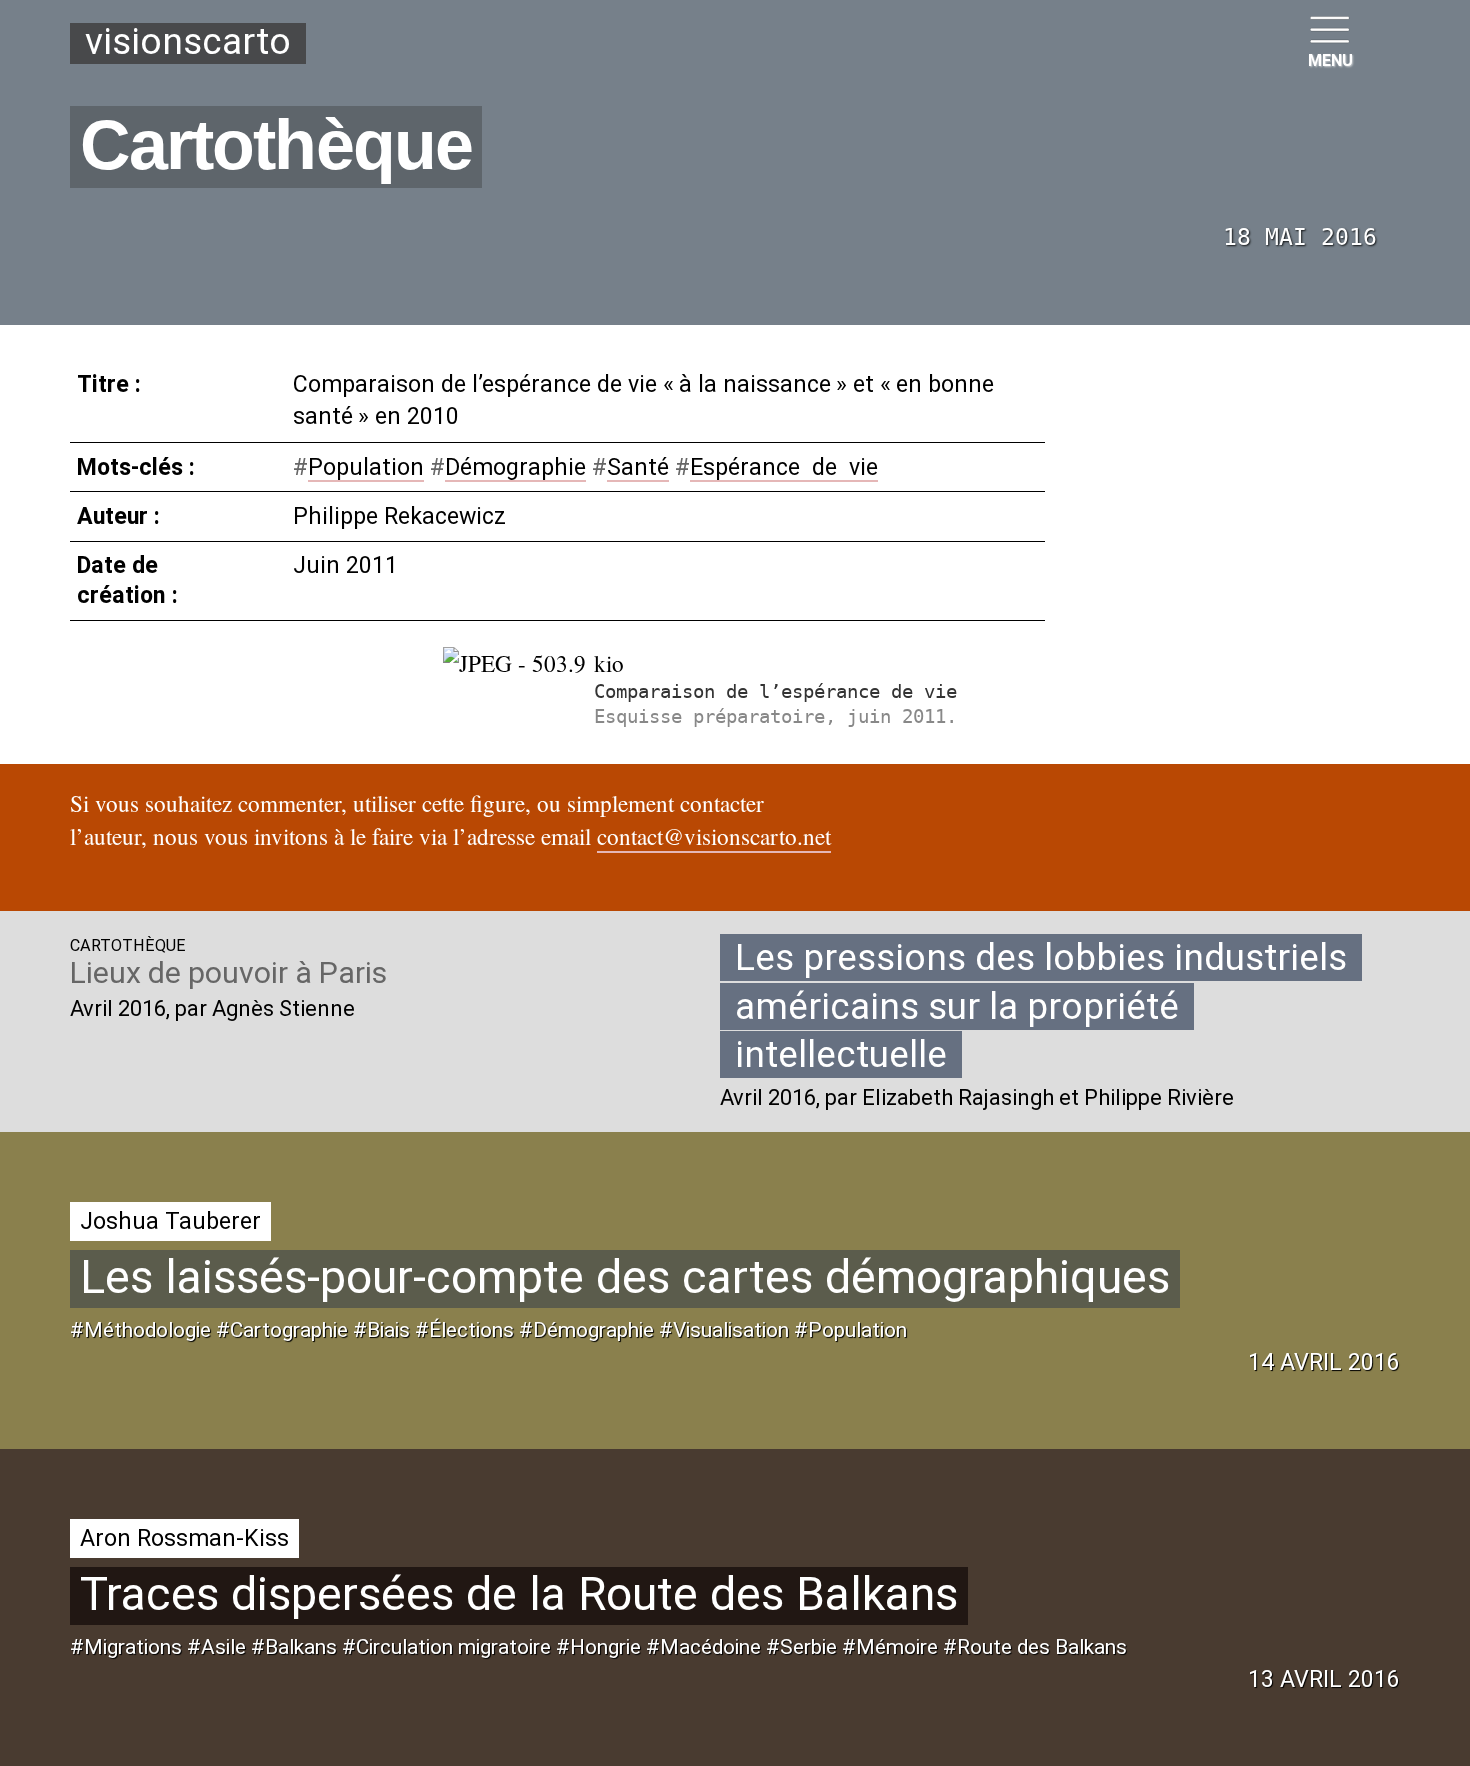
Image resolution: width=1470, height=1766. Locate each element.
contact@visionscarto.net (714, 836)
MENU (1330, 60)
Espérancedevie (784, 467)
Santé (638, 467)
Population (366, 467)
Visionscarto (188, 43)
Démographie (515, 467)
